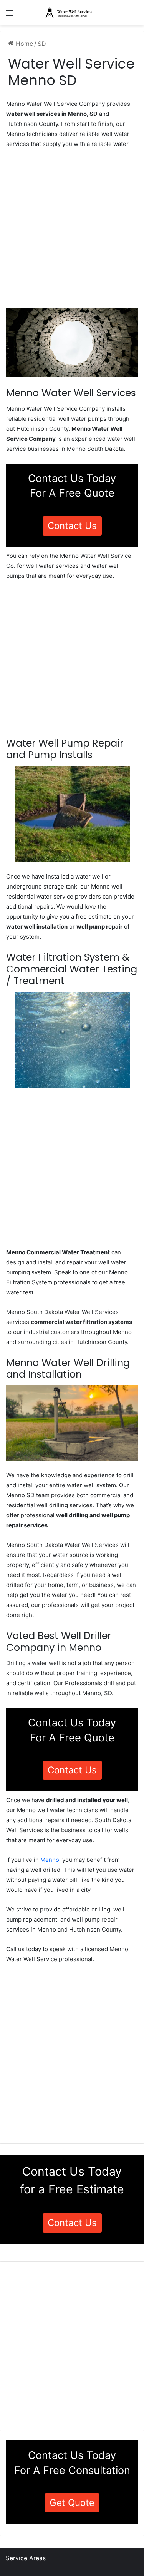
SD (42, 44)
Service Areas (26, 2558)
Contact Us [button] (72, 526)
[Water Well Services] (72, 13)
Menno (50, 1860)
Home (23, 44)
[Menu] (10, 16)
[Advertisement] (72, 231)
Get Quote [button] (72, 2503)
